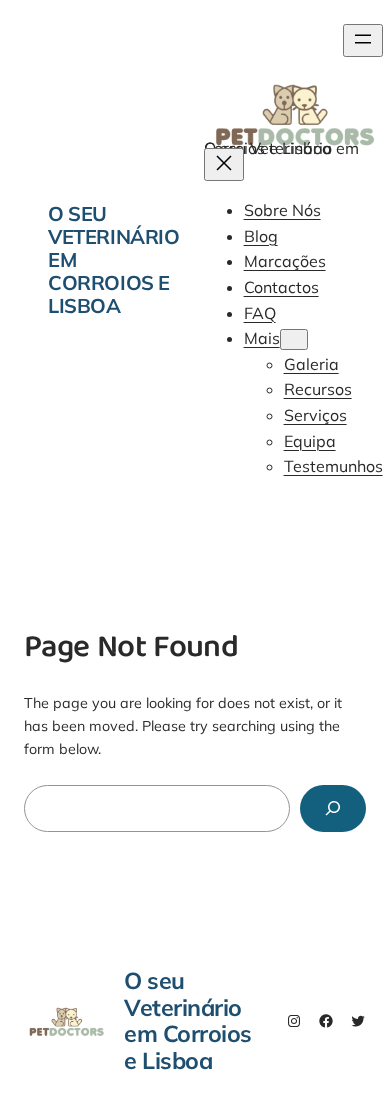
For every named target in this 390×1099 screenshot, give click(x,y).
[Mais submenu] (294, 339)
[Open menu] (363, 40)
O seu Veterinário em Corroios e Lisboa (188, 1020)
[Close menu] (224, 164)
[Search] (333, 808)
